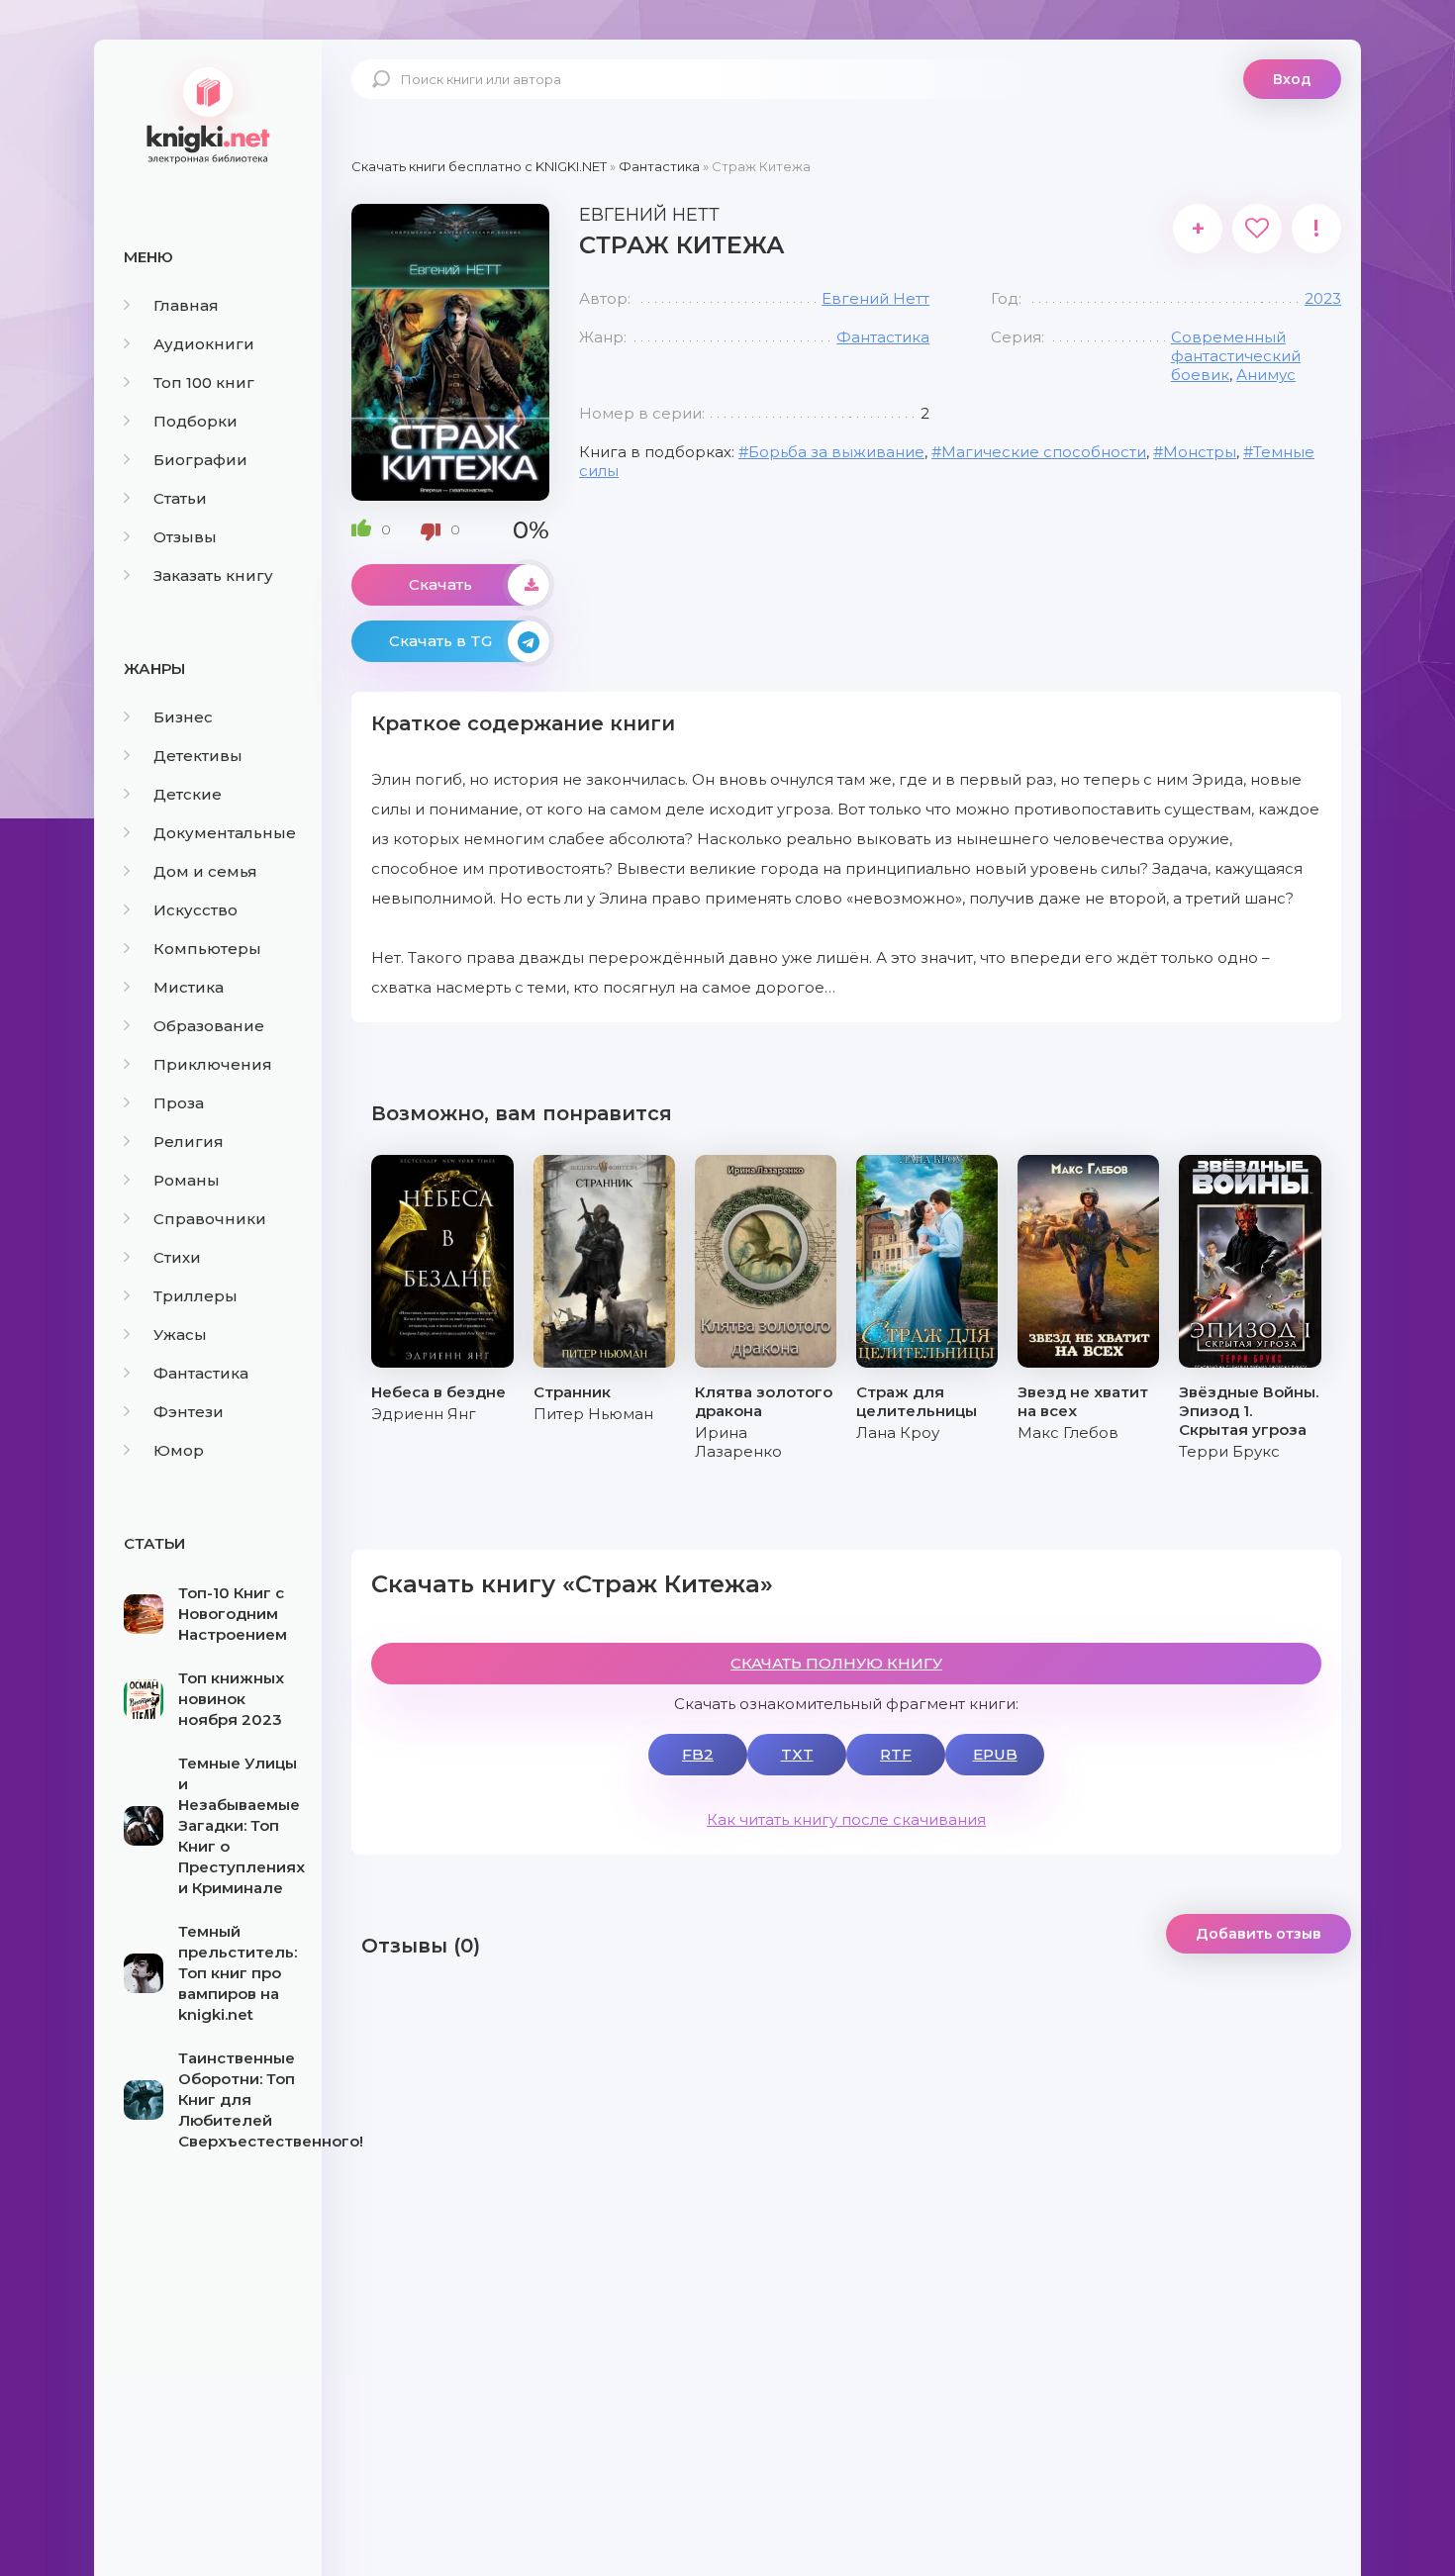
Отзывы (185, 537)
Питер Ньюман (593, 1414)
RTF (896, 1754)
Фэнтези (189, 1412)
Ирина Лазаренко (738, 1442)
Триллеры (195, 1296)
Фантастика (201, 1373)
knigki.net (208, 114)
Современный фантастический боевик (1236, 356)
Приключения (213, 1064)
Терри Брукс (1229, 1451)
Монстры (1200, 452)
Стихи (177, 1257)
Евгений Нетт (875, 298)
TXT (797, 1754)
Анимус (1266, 375)
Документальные (225, 833)
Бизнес (183, 717)
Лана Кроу (898, 1432)
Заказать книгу (213, 575)
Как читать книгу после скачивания (846, 1819)
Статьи (180, 498)
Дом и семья (205, 871)
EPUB (995, 1754)
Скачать (440, 584)
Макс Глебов (1068, 1432)
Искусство (195, 910)
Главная (186, 305)
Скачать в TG (440, 641)
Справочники (210, 1219)
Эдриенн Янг (424, 1414)
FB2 (698, 1754)
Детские (188, 794)
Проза (179, 1103)
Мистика (189, 987)
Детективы (198, 756)
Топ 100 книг (204, 382)
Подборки (195, 421)
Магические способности (1044, 452)
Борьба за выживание (836, 452)
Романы (187, 1180)
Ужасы (180, 1335)
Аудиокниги (204, 344)
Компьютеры (207, 949)
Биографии (200, 460)
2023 (1323, 298)
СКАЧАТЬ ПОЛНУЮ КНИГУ (836, 1663)
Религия (189, 1142)
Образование (209, 1026)
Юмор (179, 1450)
